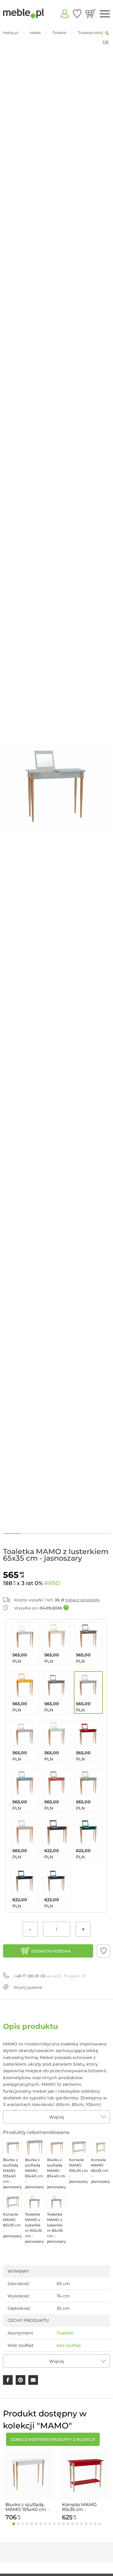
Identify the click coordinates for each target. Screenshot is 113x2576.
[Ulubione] (77, 14)
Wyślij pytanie (28, 1987)
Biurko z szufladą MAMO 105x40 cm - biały (27, 2507)
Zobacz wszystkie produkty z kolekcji (53, 2439)
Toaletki (65, 2333)
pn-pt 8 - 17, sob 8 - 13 (49, 1976)
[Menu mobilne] (105, 14)
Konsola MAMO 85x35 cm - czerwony (79, 2507)
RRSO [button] (52, 1583)
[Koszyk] (91, 14)
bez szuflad (69, 2345)
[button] (103, 1951)
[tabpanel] (28, 2486)
